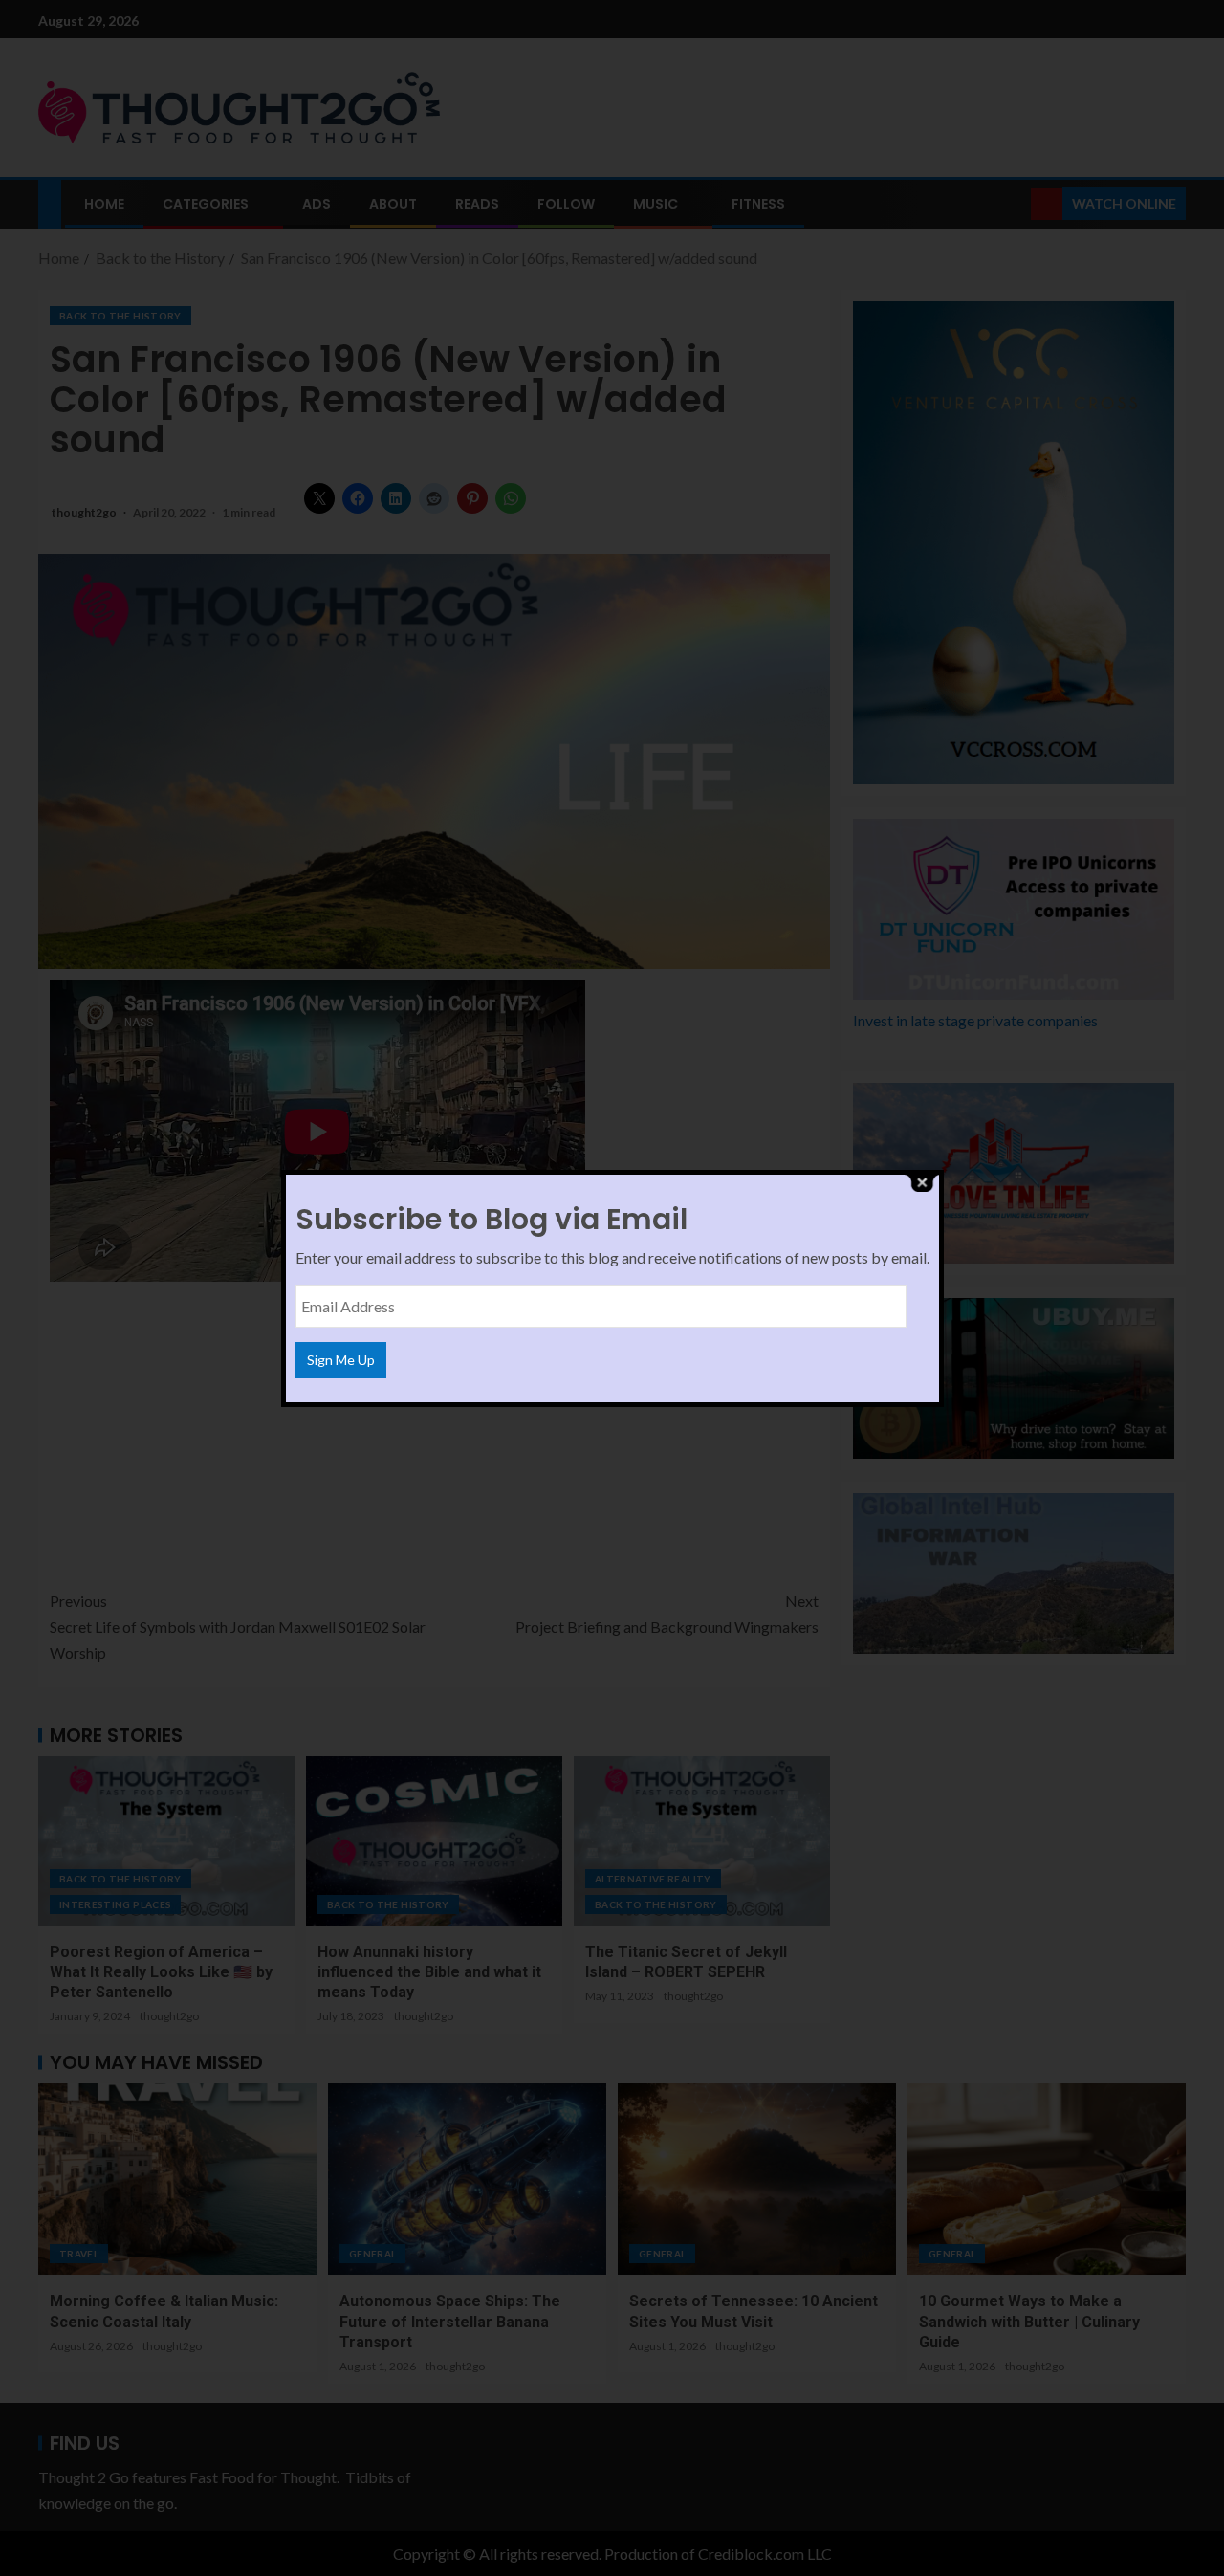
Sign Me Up (341, 1360)
